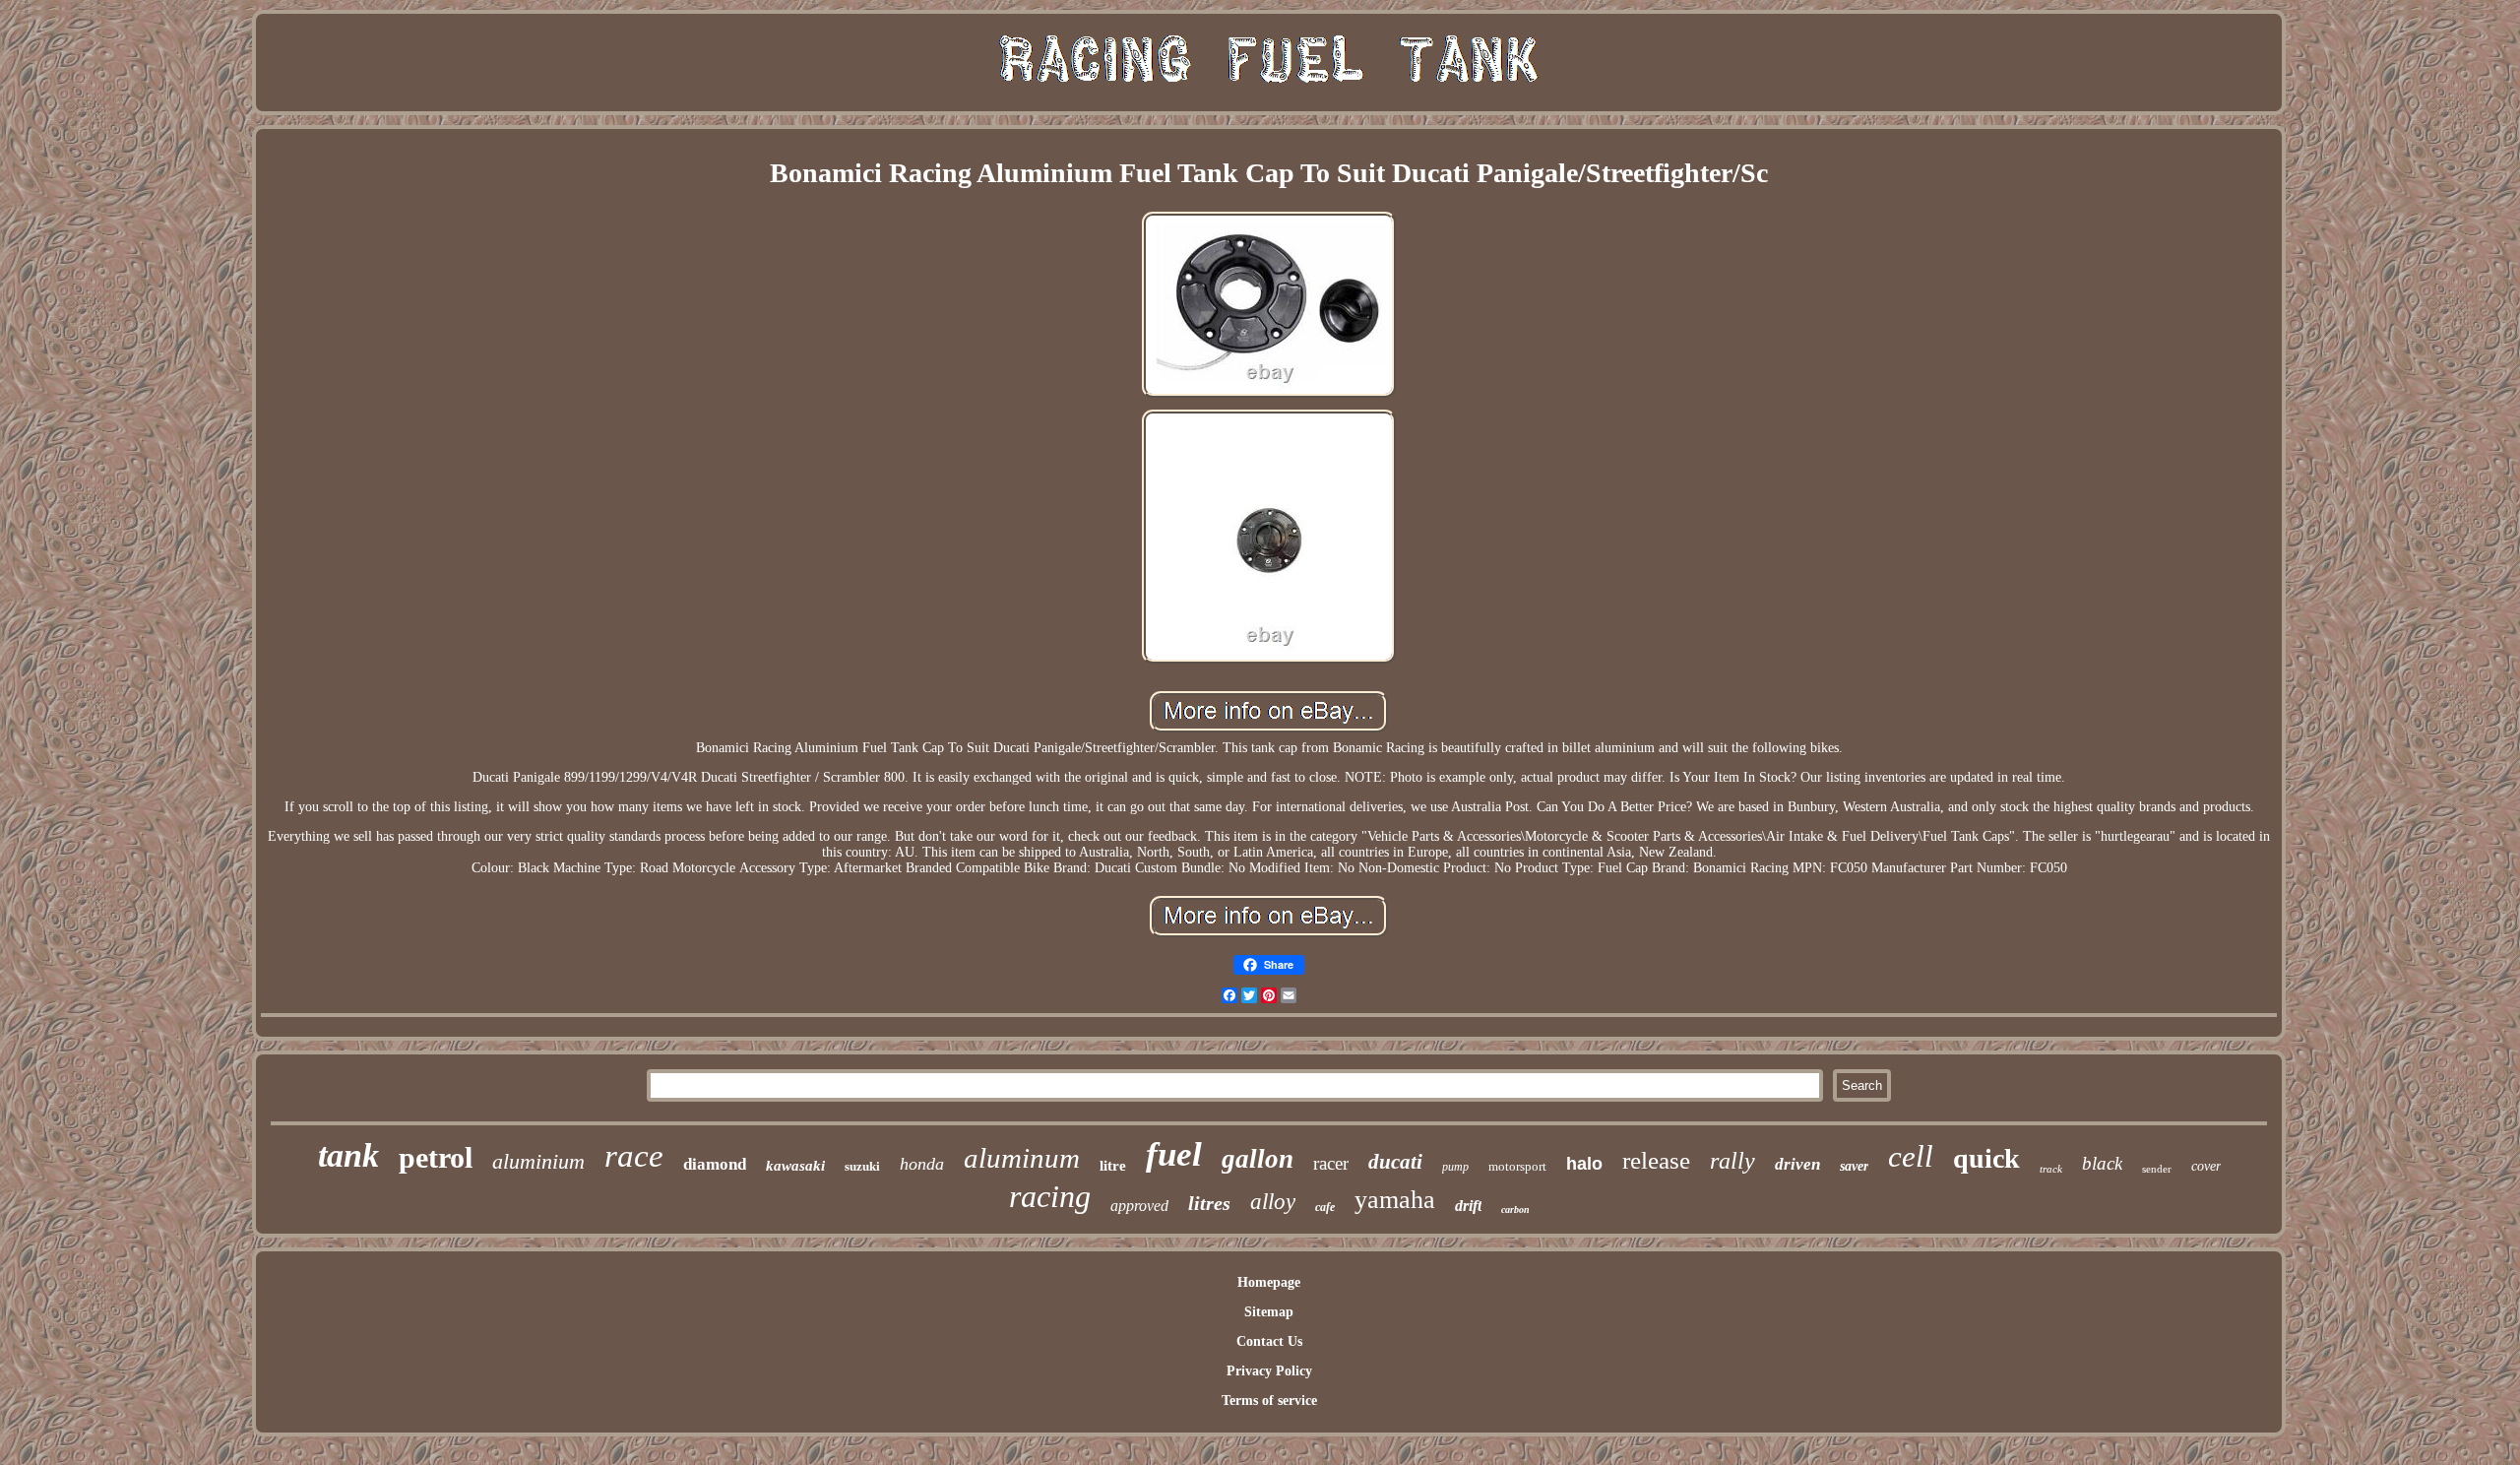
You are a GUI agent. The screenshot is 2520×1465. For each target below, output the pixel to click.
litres (1209, 1203)
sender (2157, 1169)
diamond (715, 1164)
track (2051, 1169)
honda (922, 1164)
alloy (1273, 1202)
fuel (1174, 1154)
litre (1113, 1166)
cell (1911, 1156)
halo (1584, 1164)
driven (1797, 1164)
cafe (1325, 1207)
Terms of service (1269, 1401)
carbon (1515, 1210)
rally (1732, 1161)
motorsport (1517, 1166)
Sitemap (1269, 1312)
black (2102, 1163)
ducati (1395, 1162)
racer (1331, 1163)
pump (1455, 1167)
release (1656, 1160)
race (634, 1156)
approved (1139, 1206)
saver (1854, 1166)
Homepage (1269, 1282)
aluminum (1022, 1158)
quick (1986, 1158)
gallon (1258, 1159)
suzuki (862, 1166)
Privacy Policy (1269, 1371)
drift (1468, 1206)
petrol (436, 1157)
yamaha (1395, 1200)
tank (348, 1155)
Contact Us (1269, 1341)
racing (1050, 1196)
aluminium (538, 1161)
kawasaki (795, 1166)
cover (2206, 1166)
